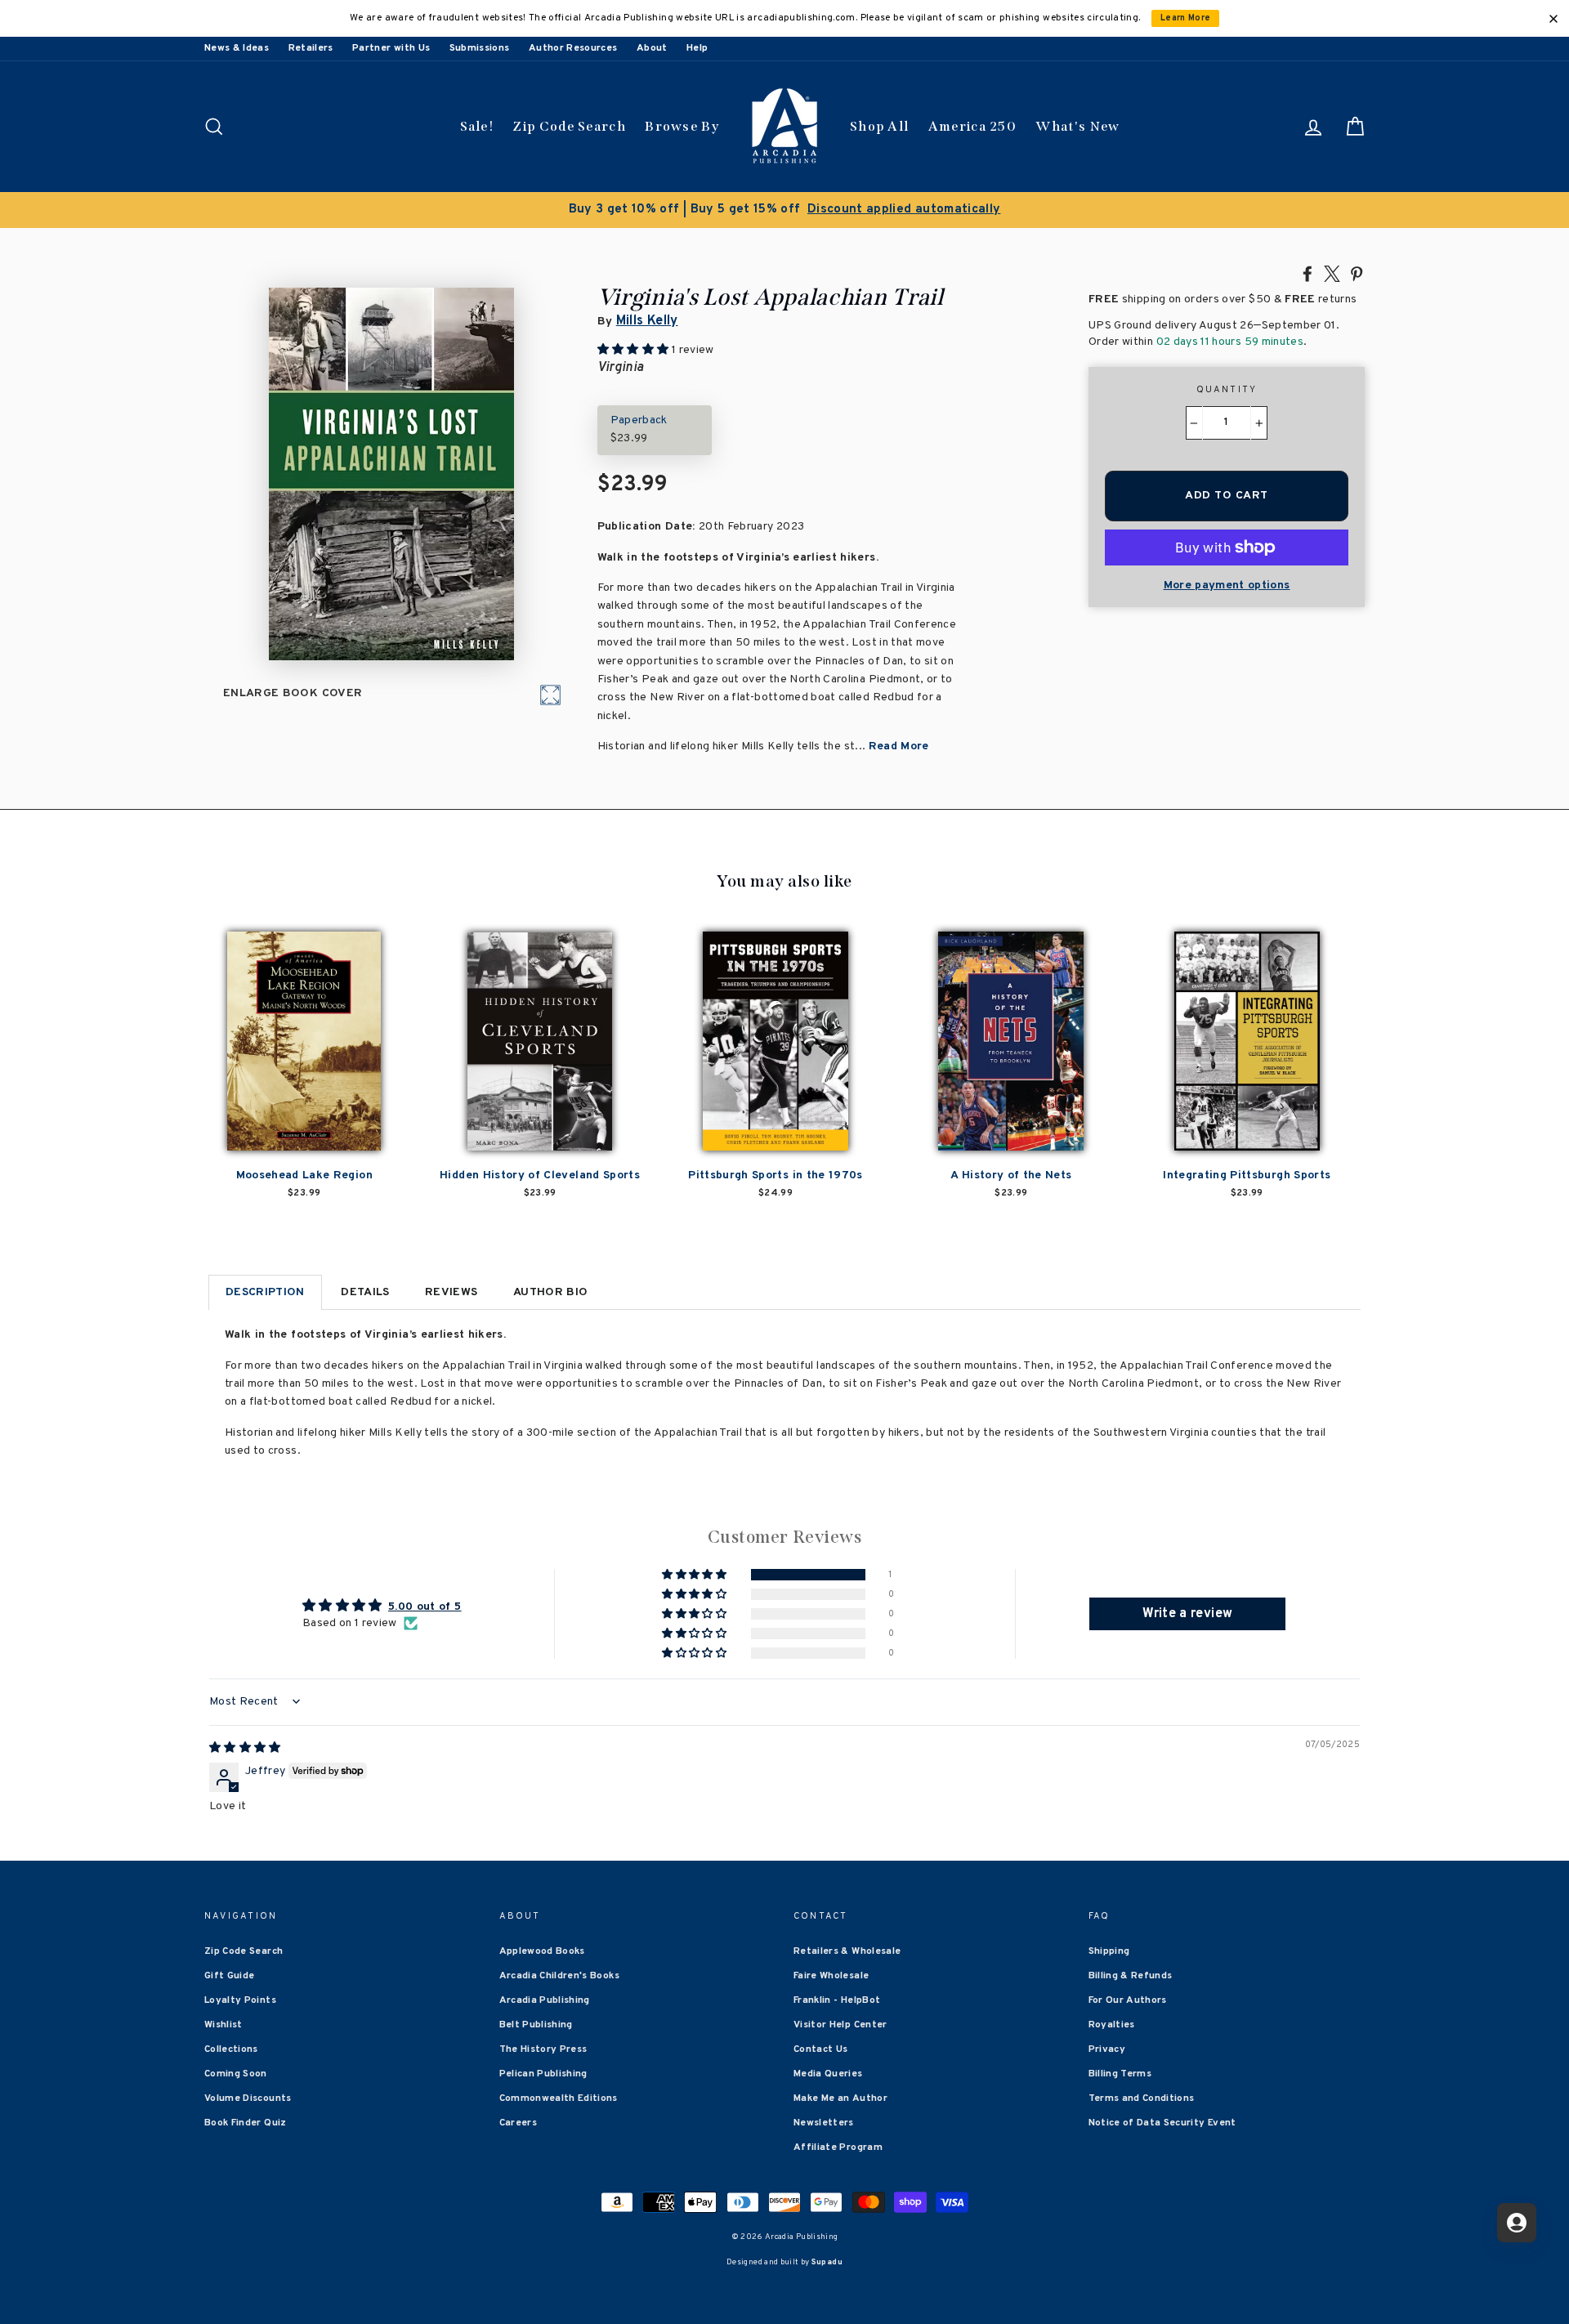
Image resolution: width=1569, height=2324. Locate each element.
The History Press (543, 2049)
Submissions (480, 48)
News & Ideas (237, 48)
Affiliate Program (838, 2147)
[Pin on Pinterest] (1357, 273)
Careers (518, 2123)
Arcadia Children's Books (559, 1976)
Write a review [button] (1187, 1614)
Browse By (682, 126)
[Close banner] (1553, 19)
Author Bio (551, 1292)
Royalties (1112, 2025)
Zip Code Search (569, 126)
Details (365, 1292)
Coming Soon (236, 2074)
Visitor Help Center (840, 2025)
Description (265, 1292)
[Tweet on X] (1332, 273)
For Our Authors (1128, 2000)
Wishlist (224, 2025)
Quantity (1227, 390)
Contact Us (821, 2049)
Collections (231, 2049)
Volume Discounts (248, 2098)
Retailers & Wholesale (847, 1951)
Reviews (451, 1292)
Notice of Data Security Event (1162, 2123)
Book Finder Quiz (246, 2123)
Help (697, 48)
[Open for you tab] (1517, 2223)
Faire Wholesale (831, 1976)
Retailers (311, 48)
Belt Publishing (536, 2025)
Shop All (879, 126)
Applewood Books (542, 1951)
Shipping (1109, 1951)
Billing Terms (1120, 2074)
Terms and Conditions (1142, 2098)
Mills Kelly (647, 321)
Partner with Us (391, 48)
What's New (1077, 126)
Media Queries (828, 2074)
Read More (899, 746)
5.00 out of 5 (425, 1607)
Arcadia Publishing (545, 2000)
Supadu (827, 2262)
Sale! (477, 126)
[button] (695, 1575)
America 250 (972, 126)
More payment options (1227, 585)
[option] (784, 210)
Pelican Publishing (543, 2074)
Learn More (1186, 18)
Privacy (1107, 2049)
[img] (245, 1748)
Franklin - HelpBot (837, 2000)
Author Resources (573, 48)
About (652, 48)
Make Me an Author (840, 2098)
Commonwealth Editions (559, 2098)
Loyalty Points (240, 2000)
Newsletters (824, 2123)
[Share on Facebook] (1307, 273)
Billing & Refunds (1131, 1976)
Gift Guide (230, 1976)
